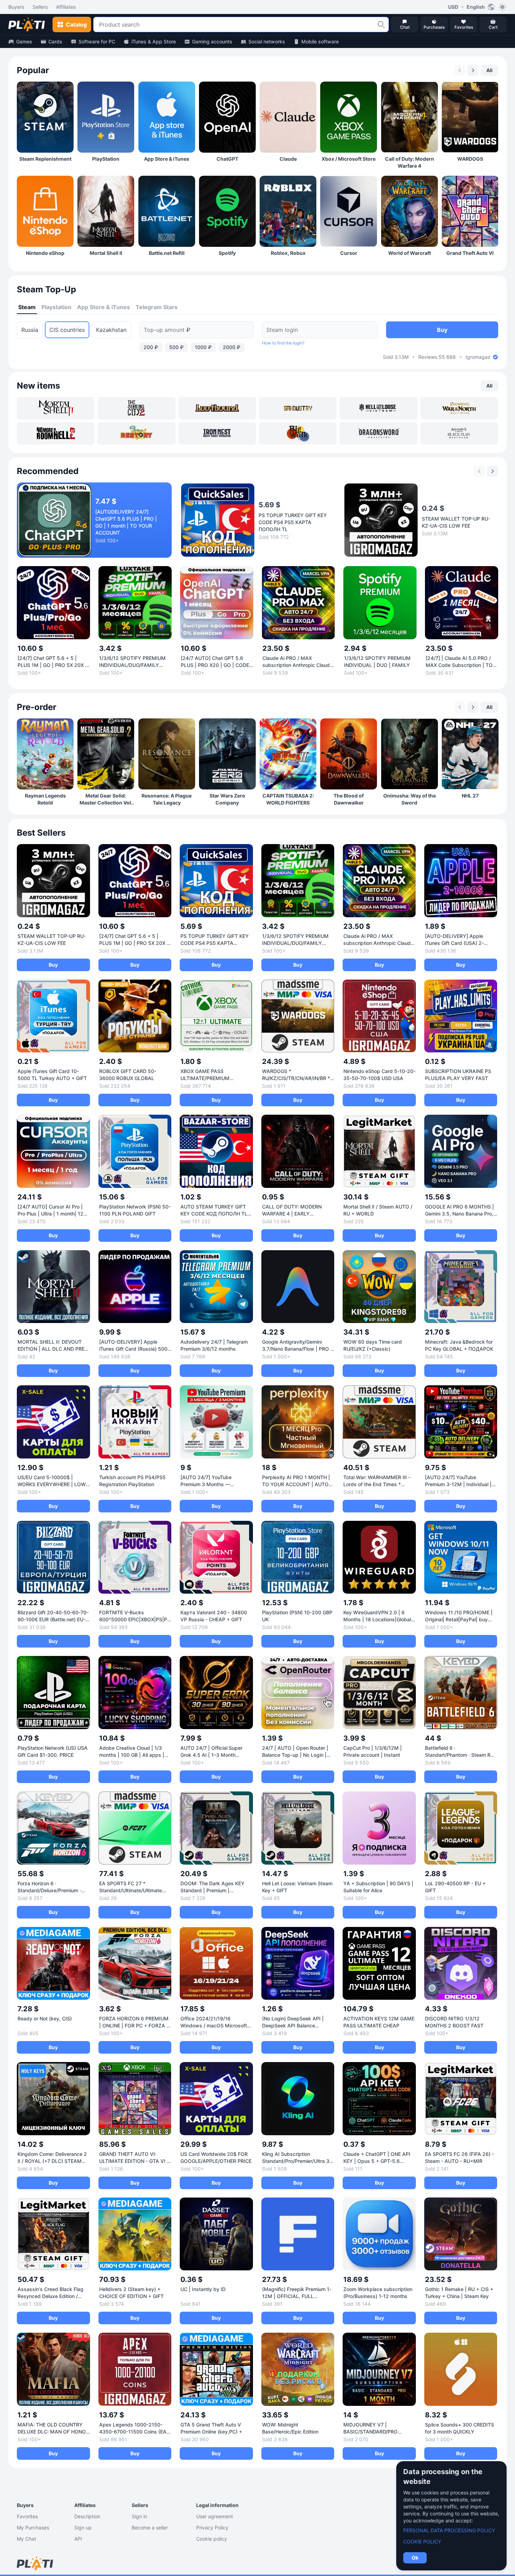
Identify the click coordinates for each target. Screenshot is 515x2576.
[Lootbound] (217, 408)
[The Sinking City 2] (136, 408)
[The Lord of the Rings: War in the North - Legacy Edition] (459, 408)
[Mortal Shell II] (56, 408)
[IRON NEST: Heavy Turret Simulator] (217, 433)
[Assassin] (459, 433)
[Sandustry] (298, 408)
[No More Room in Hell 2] (56, 433)
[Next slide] (473, 70)
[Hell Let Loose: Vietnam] (378, 408)
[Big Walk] (298, 433)
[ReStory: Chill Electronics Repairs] (136, 433)
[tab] (27, 307)
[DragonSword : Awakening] (378, 433)
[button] (381, 25)
